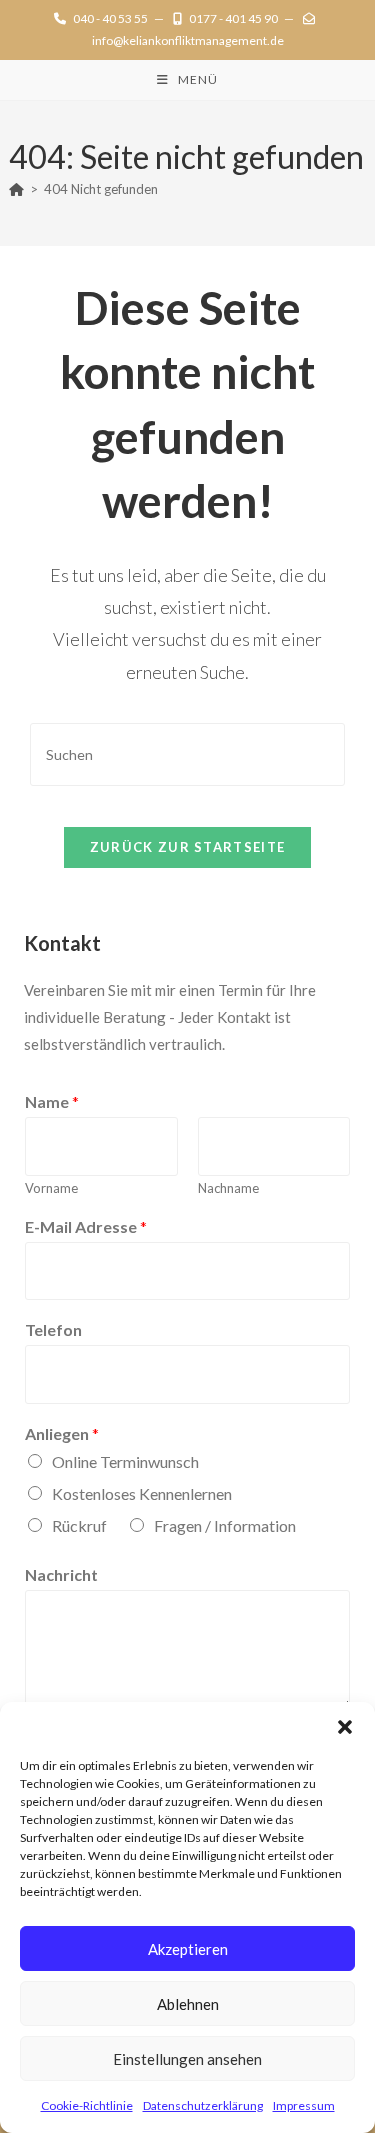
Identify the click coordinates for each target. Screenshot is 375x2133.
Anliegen (62, 1433)
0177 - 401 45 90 (233, 18)
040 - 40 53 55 (110, 18)
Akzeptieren (188, 1949)
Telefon (53, 1329)
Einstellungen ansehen (187, 2059)
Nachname (228, 1188)
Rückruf (79, 1525)
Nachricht (61, 1574)
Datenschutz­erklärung (203, 2105)
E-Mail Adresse (86, 1226)
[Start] (16, 189)
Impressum (304, 2105)
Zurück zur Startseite (187, 847)
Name (52, 1101)
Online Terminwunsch (125, 1461)
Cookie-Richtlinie (87, 2105)
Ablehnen (188, 2004)
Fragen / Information (225, 1525)
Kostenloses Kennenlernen (142, 1493)
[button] (345, 1727)
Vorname (51, 1188)
